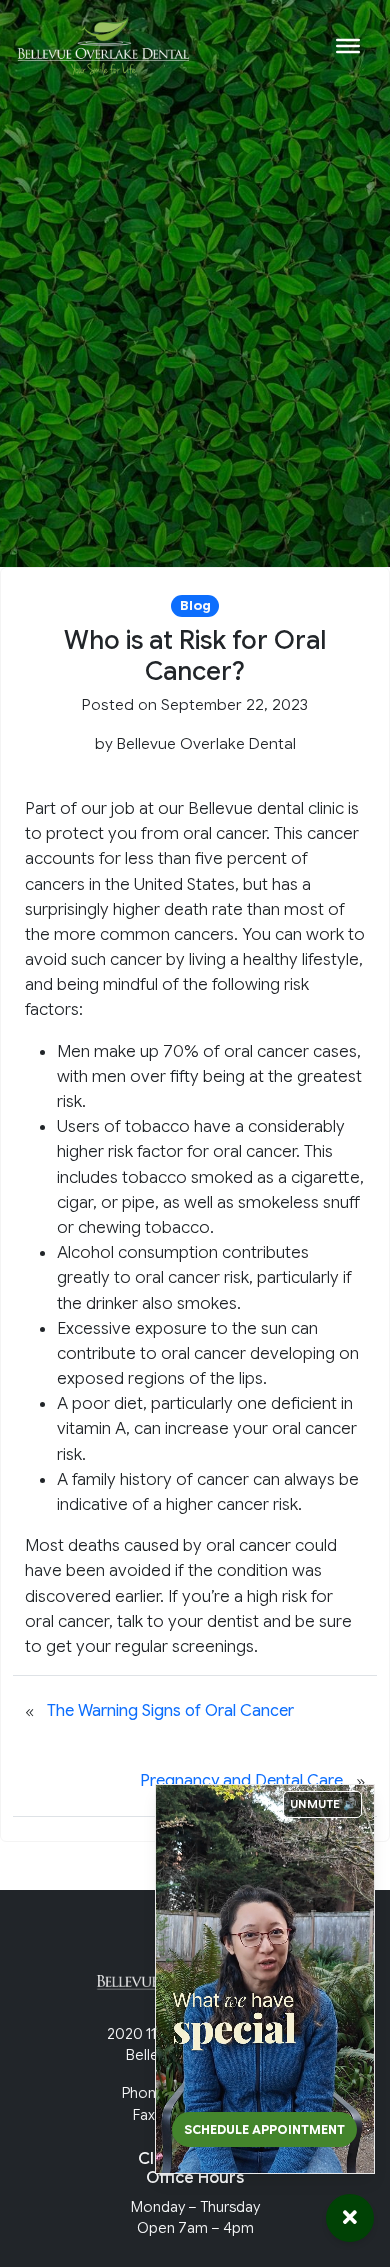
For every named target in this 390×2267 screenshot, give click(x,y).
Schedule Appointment (264, 2129)
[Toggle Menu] (348, 46)
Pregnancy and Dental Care (241, 1781)
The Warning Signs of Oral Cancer (170, 1711)
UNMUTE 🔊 (323, 1804)
